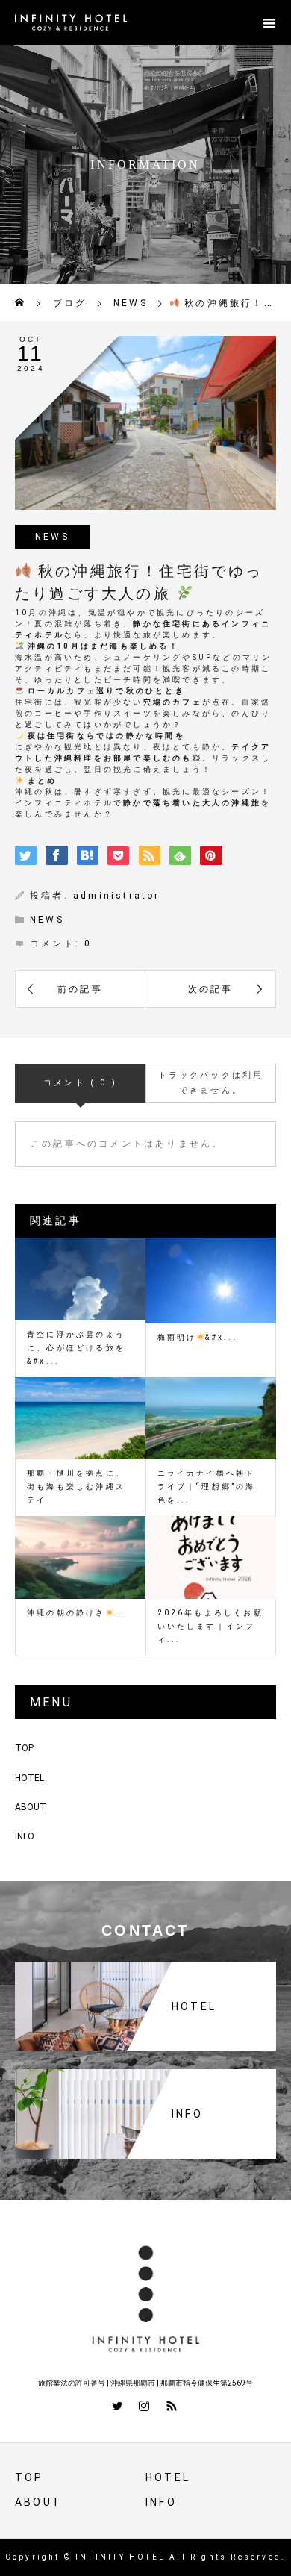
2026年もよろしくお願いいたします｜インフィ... (210, 1626)
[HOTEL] (145, 1967)
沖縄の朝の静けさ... (78, 1613)
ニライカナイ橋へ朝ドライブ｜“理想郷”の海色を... (207, 1487)
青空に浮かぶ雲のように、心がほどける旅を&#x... (76, 1348)
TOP (24, 1748)
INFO (25, 1836)
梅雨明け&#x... (198, 1337)
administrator (117, 896)
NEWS (52, 537)
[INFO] (145, 2075)
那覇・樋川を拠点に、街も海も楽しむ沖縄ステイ (76, 1487)
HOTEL (29, 1778)
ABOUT (31, 1807)
